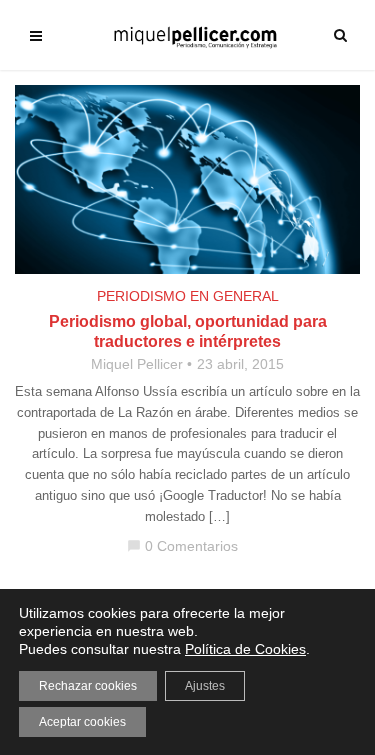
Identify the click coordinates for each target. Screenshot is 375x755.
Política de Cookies (245, 649)
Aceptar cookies (82, 722)
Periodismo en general (188, 296)
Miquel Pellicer (137, 364)
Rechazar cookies (88, 686)
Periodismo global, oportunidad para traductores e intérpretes (188, 331)
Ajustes (205, 686)
